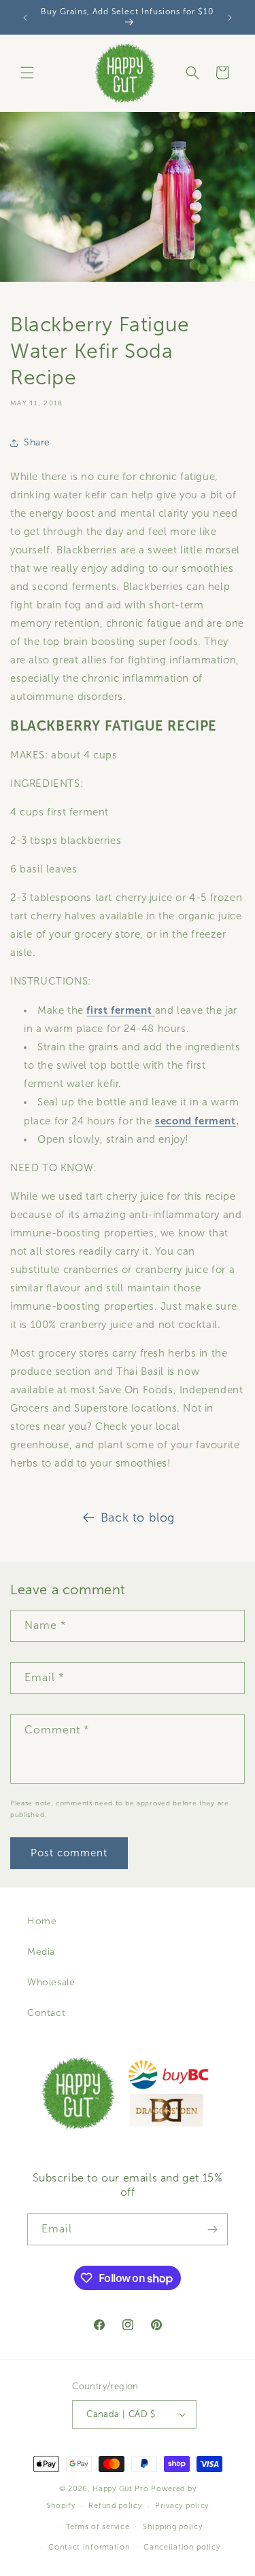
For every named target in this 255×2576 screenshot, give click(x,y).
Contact (46, 2013)
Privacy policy (182, 2505)
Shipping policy (173, 2526)
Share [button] (37, 442)
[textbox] (128, 1075)
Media (41, 1952)
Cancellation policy (182, 2547)
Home (42, 1921)
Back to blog (138, 1517)
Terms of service (98, 2526)
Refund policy (115, 2505)
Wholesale (51, 1982)
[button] (27, 73)
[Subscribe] (212, 2229)
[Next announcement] (230, 18)
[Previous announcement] (25, 18)
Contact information (89, 2547)
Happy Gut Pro (120, 2488)
